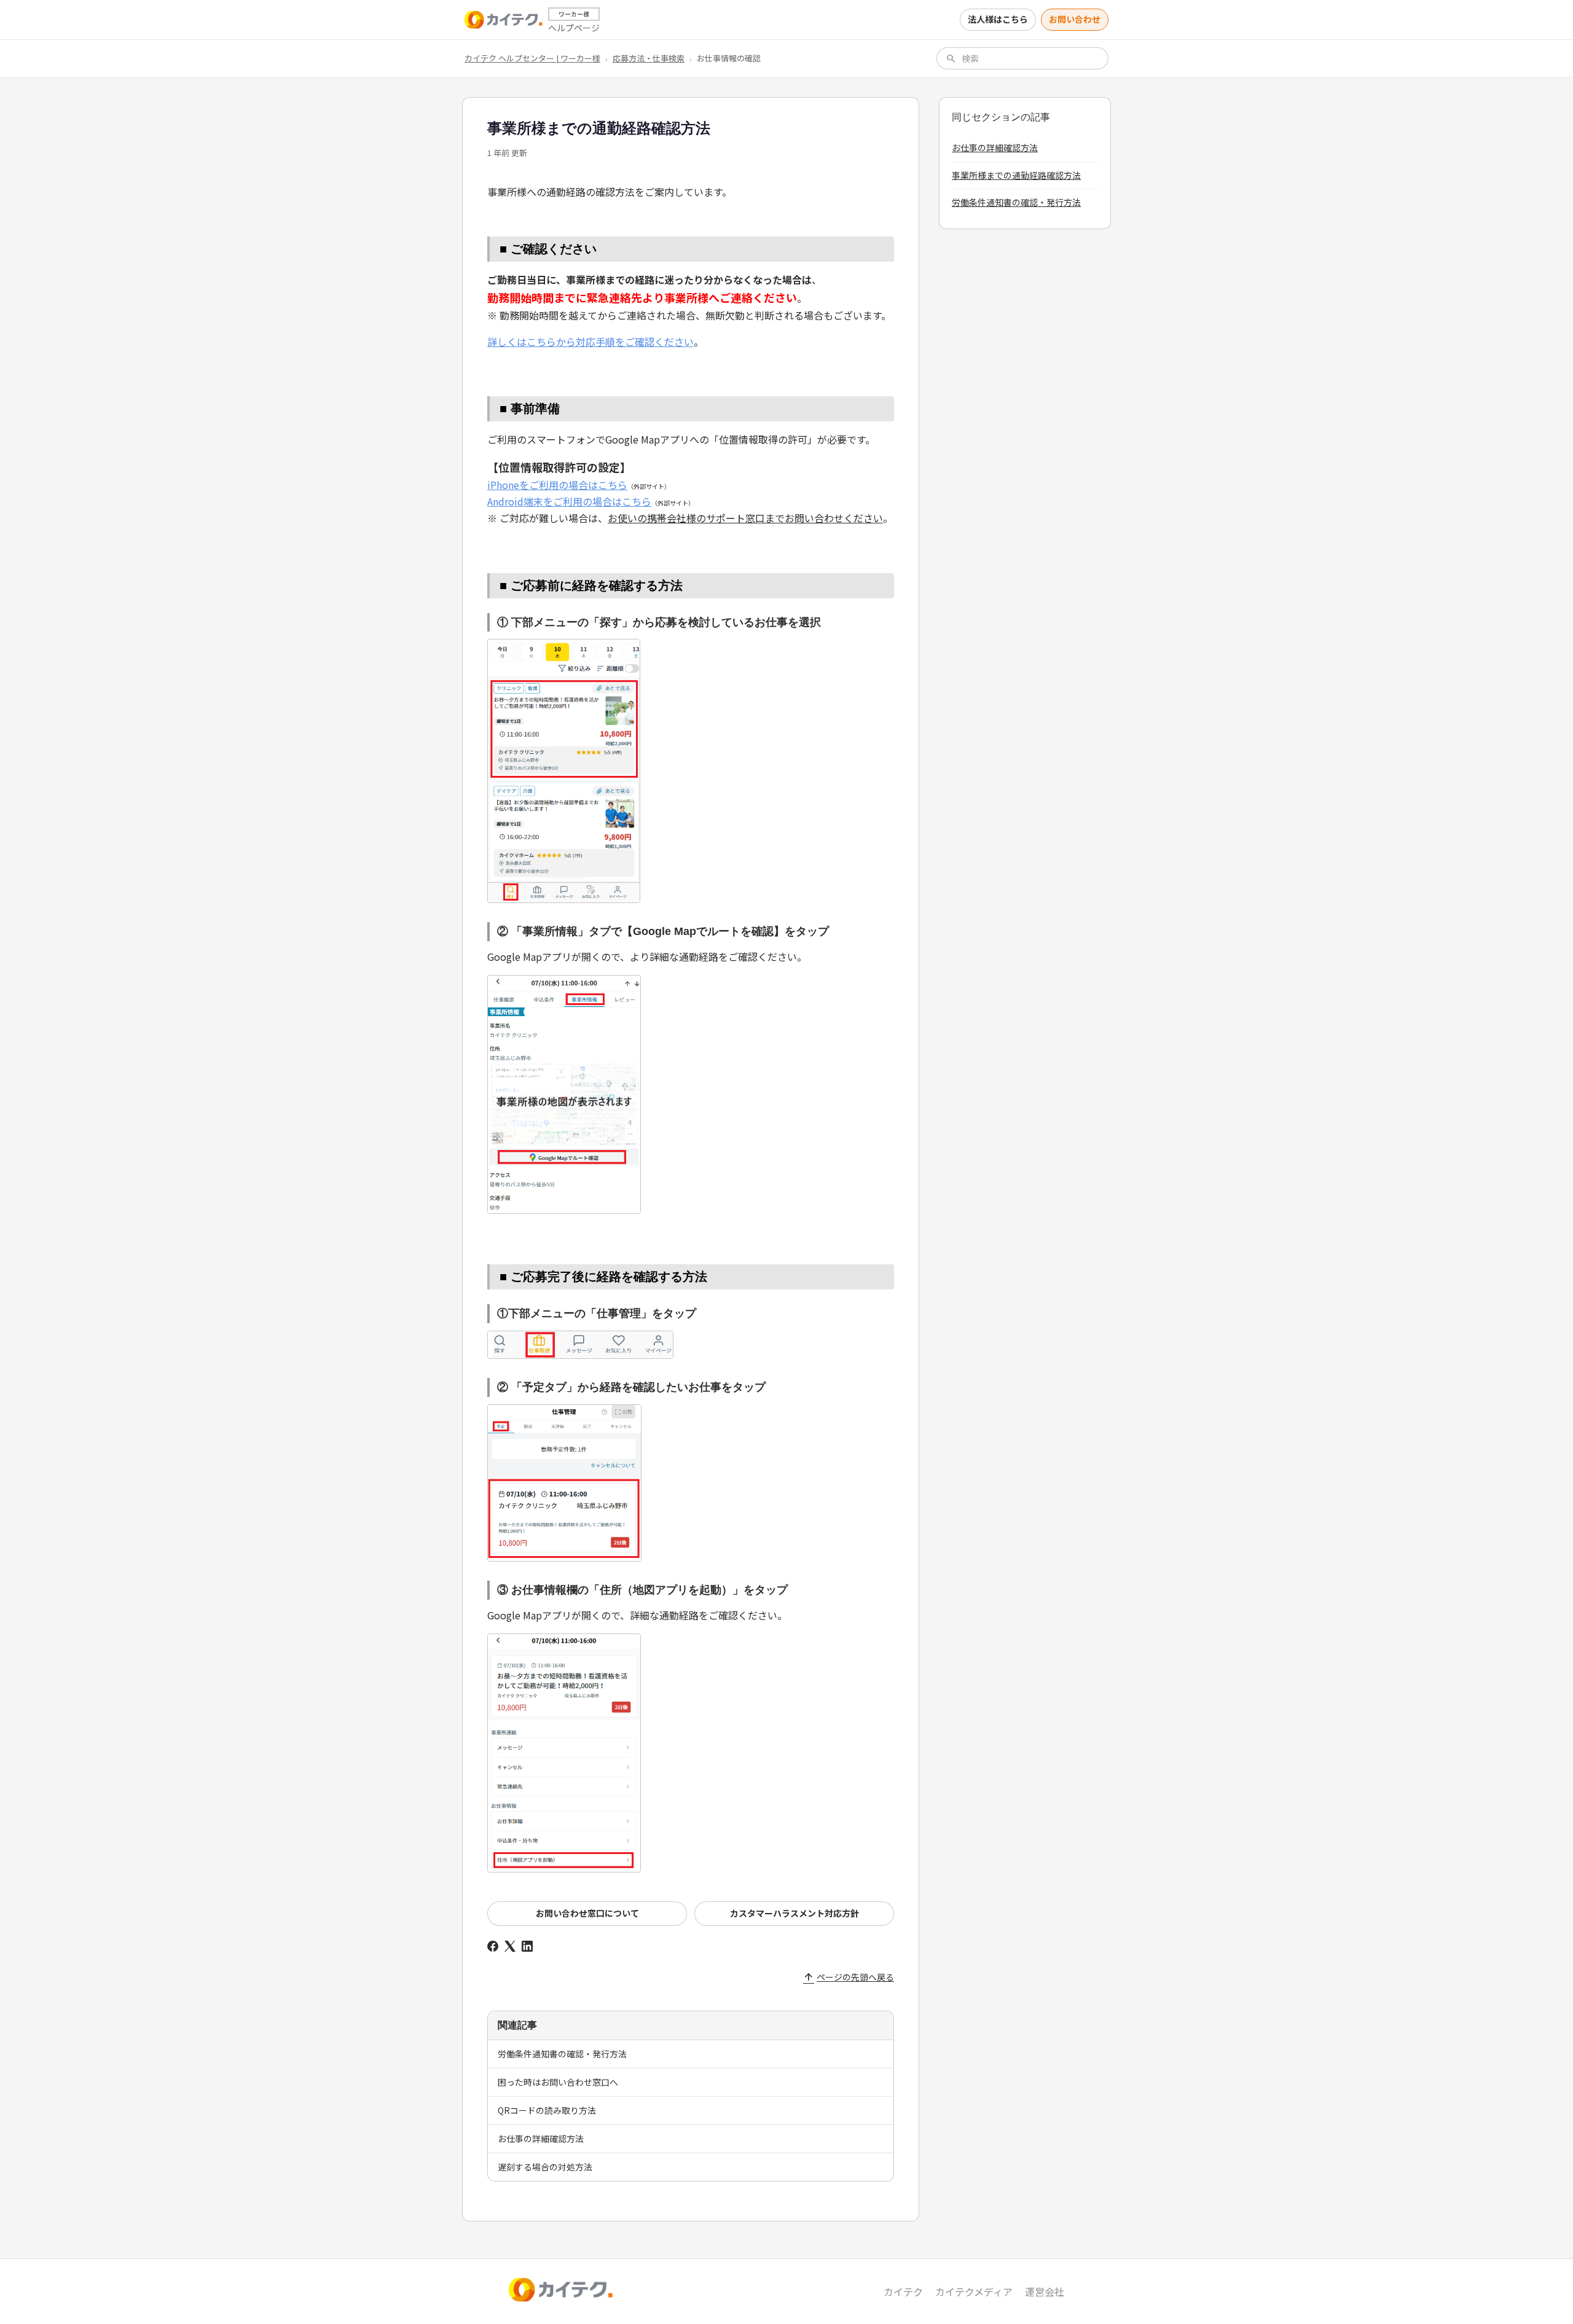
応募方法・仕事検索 (649, 58)
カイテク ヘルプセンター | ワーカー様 (532, 58)
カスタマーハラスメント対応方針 (794, 1913)
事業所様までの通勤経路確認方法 (1016, 175)
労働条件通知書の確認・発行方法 (562, 2054)
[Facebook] (493, 1946)
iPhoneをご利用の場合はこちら (557, 485)
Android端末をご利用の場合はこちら (569, 501)
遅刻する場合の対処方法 (545, 2167)
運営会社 (1045, 2291)
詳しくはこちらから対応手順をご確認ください (590, 342)
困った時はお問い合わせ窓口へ (558, 2082)
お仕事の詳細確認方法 (541, 2138)
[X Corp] (510, 1946)
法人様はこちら (998, 19)
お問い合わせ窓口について (587, 1913)
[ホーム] (504, 20)
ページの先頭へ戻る (849, 1977)
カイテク (903, 2291)
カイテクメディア (974, 2291)
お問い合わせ (1075, 19)
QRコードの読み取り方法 (547, 2110)
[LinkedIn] (527, 1946)
